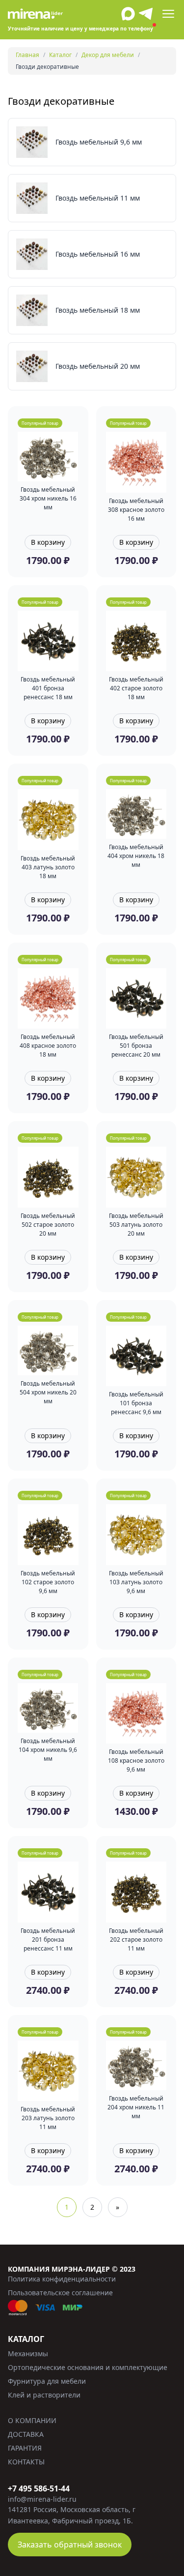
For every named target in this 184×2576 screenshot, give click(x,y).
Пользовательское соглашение (60, 2293)
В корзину (48, 542)
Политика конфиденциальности (62, 2279)
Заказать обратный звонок (70, 2545)
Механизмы (28, 2354)
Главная (27, 55)
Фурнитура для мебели (47, 2381)
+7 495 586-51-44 (39, 2488)
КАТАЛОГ (26, 2339)
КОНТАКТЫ (26, 2462)
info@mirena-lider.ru (42, 2499)
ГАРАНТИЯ (25, 2448)
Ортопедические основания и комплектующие (88, 2367)
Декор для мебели (108, 55)
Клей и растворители (44, 2395)
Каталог (60, 55)
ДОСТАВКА (26, 2434)
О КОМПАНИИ (32, 2420)
